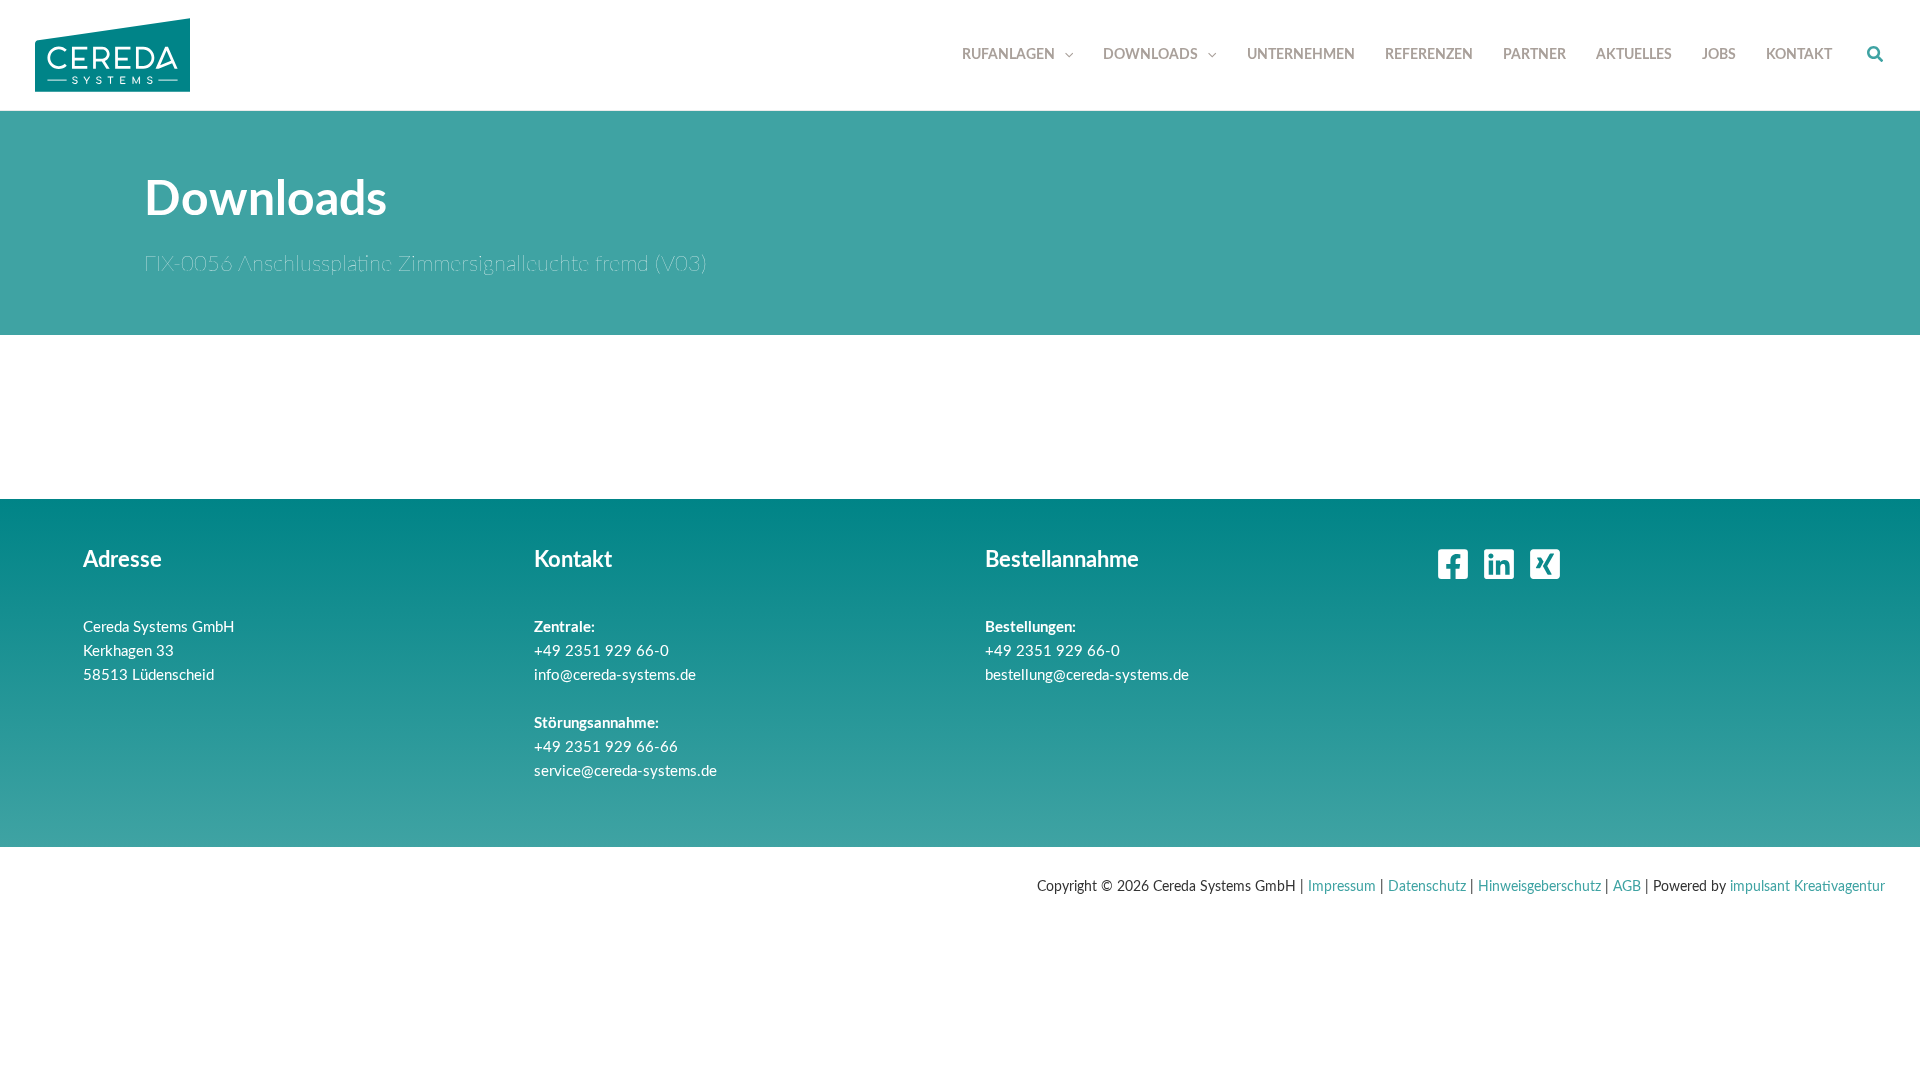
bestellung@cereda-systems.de (1087, 675)
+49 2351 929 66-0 (601, 651)
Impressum (1342, 887)
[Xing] (1545, 564)
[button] (1064, 55)
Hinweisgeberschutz (1539, 887)
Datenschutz (1427, 887)
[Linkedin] (1499, 564)
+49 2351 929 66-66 (606, 747)
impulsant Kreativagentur (1807, 887)
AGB (1627, 887)
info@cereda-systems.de (615, 675)
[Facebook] (1453, 564)
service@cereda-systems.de (625, 771)
